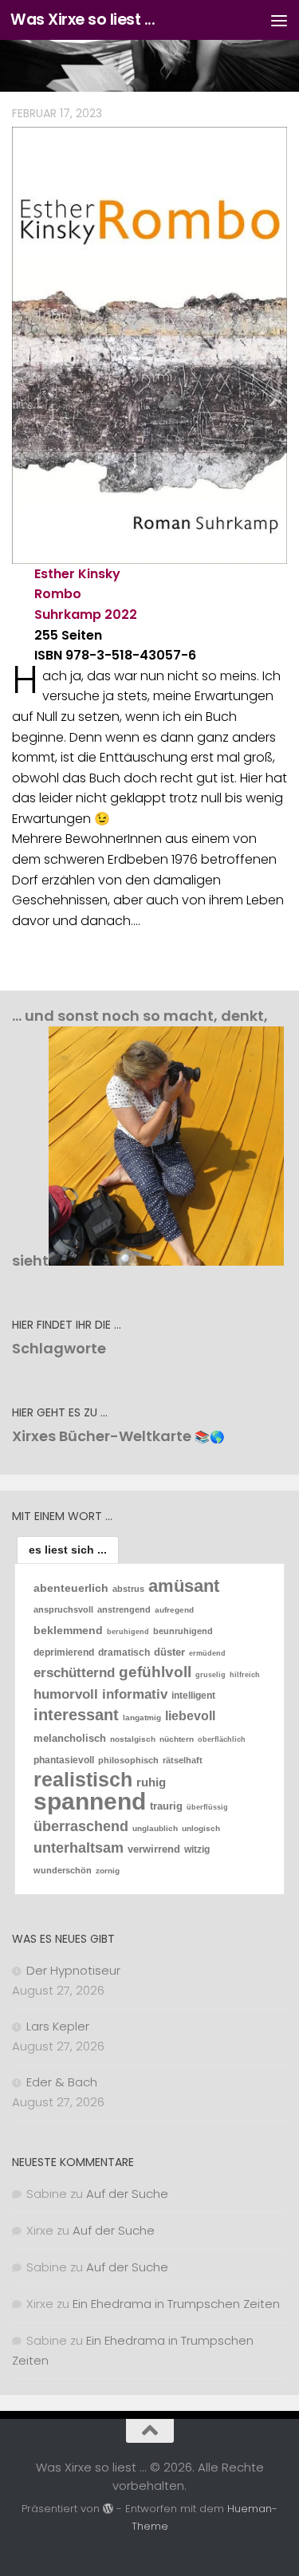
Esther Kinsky (77, 574)
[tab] (68, 1550)
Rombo (58, 594)
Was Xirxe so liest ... (83, 20)
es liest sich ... (68, 1550)
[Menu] (279, 20)
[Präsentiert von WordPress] (108, 2509)
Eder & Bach (62, 2082)
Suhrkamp (68, 614)
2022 (121, 614)
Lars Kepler (58, 2026)
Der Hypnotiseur (73, 1970)
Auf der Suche (127, 2194)
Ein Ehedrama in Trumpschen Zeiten (176, 2304)
